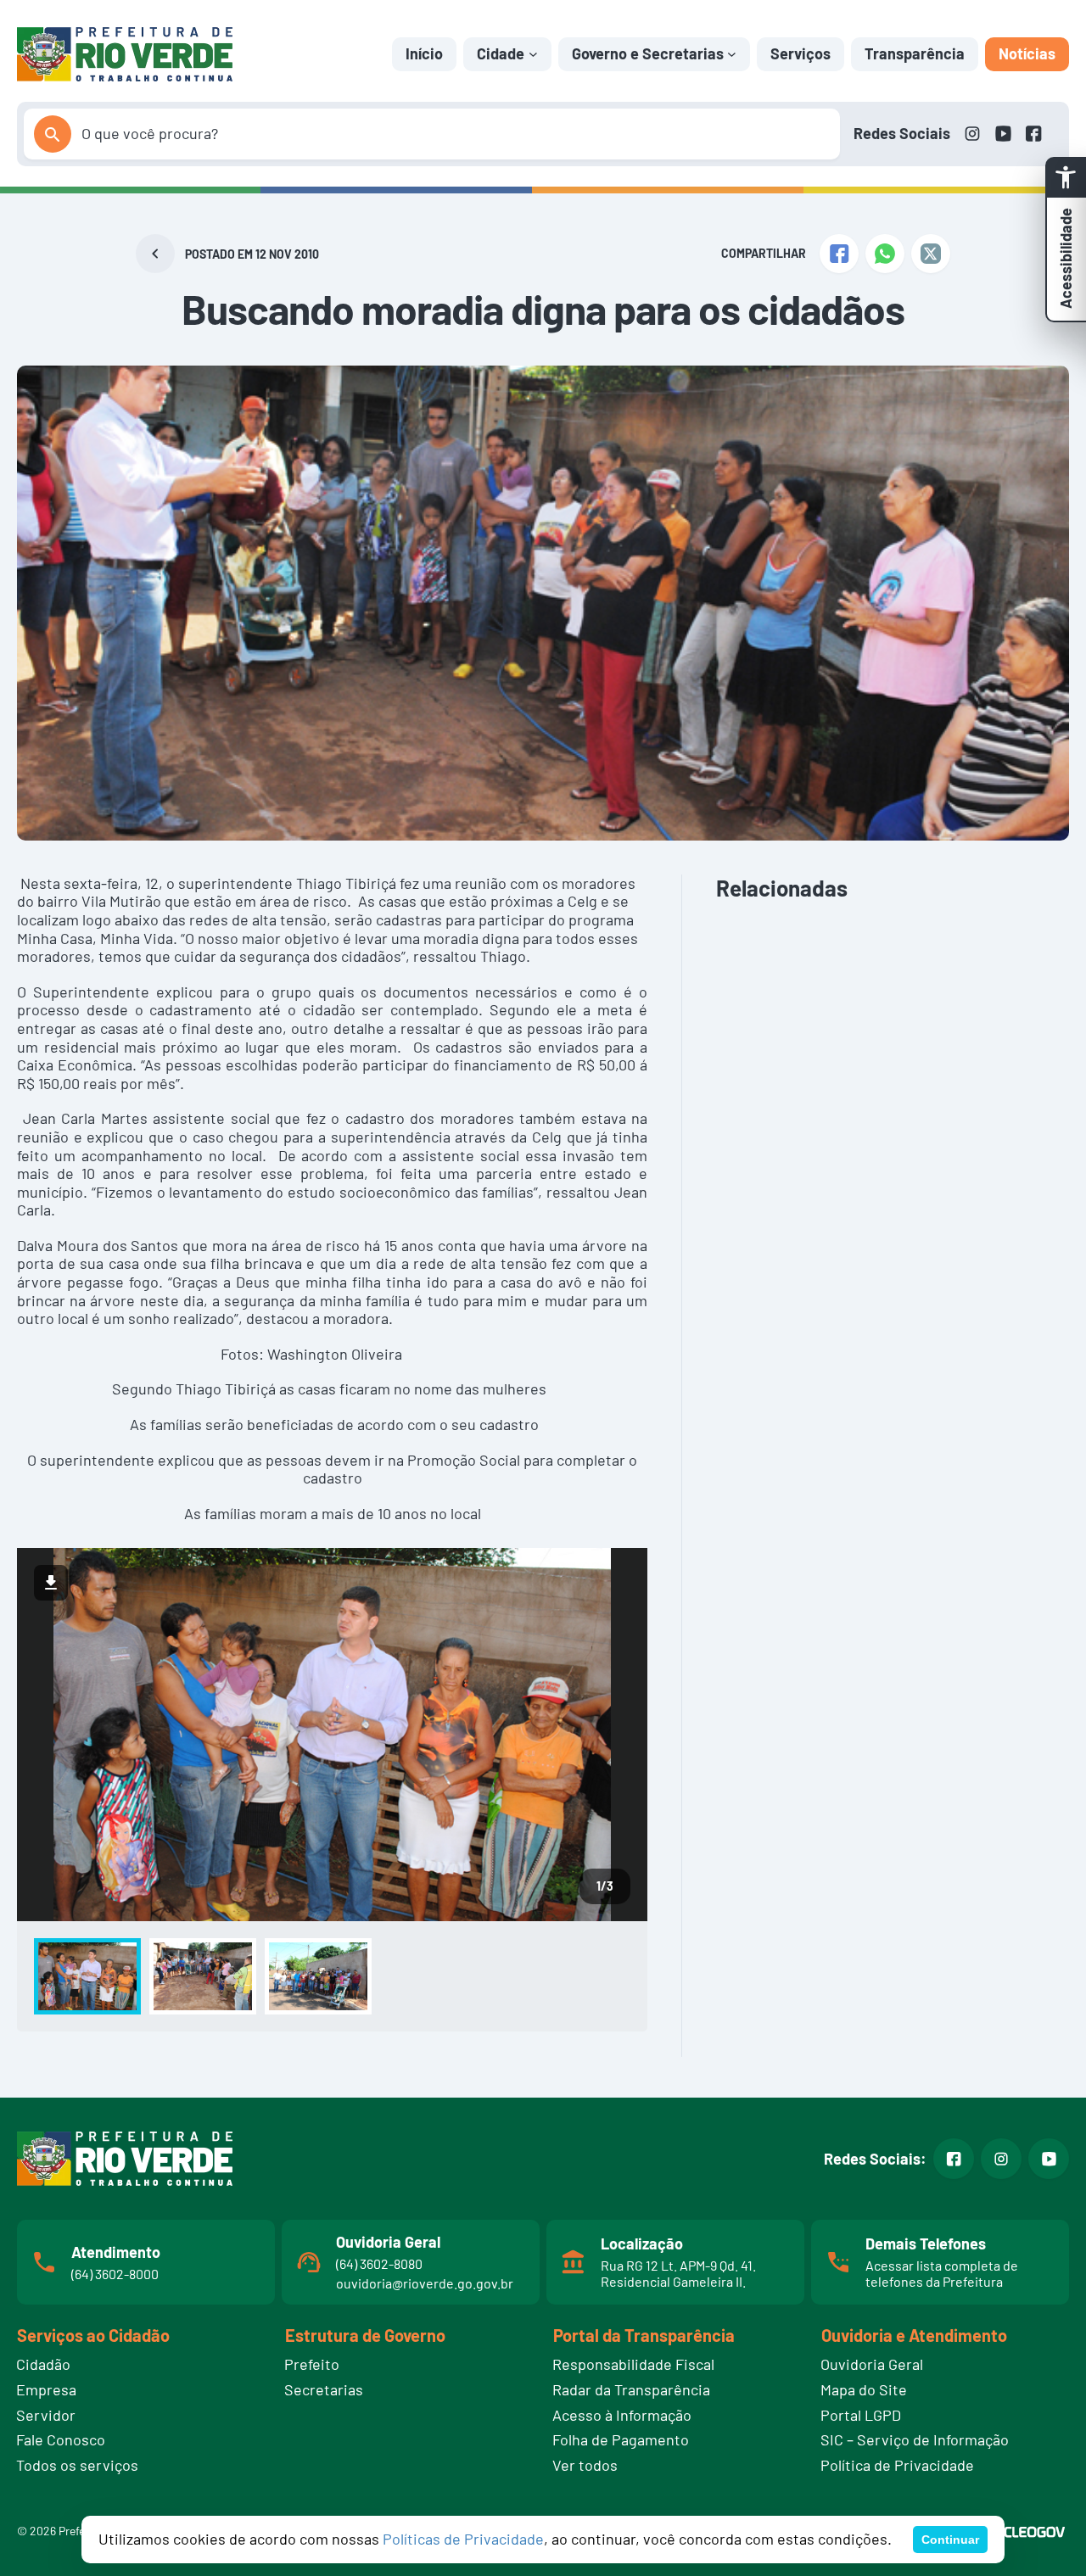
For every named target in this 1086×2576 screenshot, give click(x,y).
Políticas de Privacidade (463, 2539)
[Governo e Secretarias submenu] (732, 54)
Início (424, 53)
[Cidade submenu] (533, 54)
